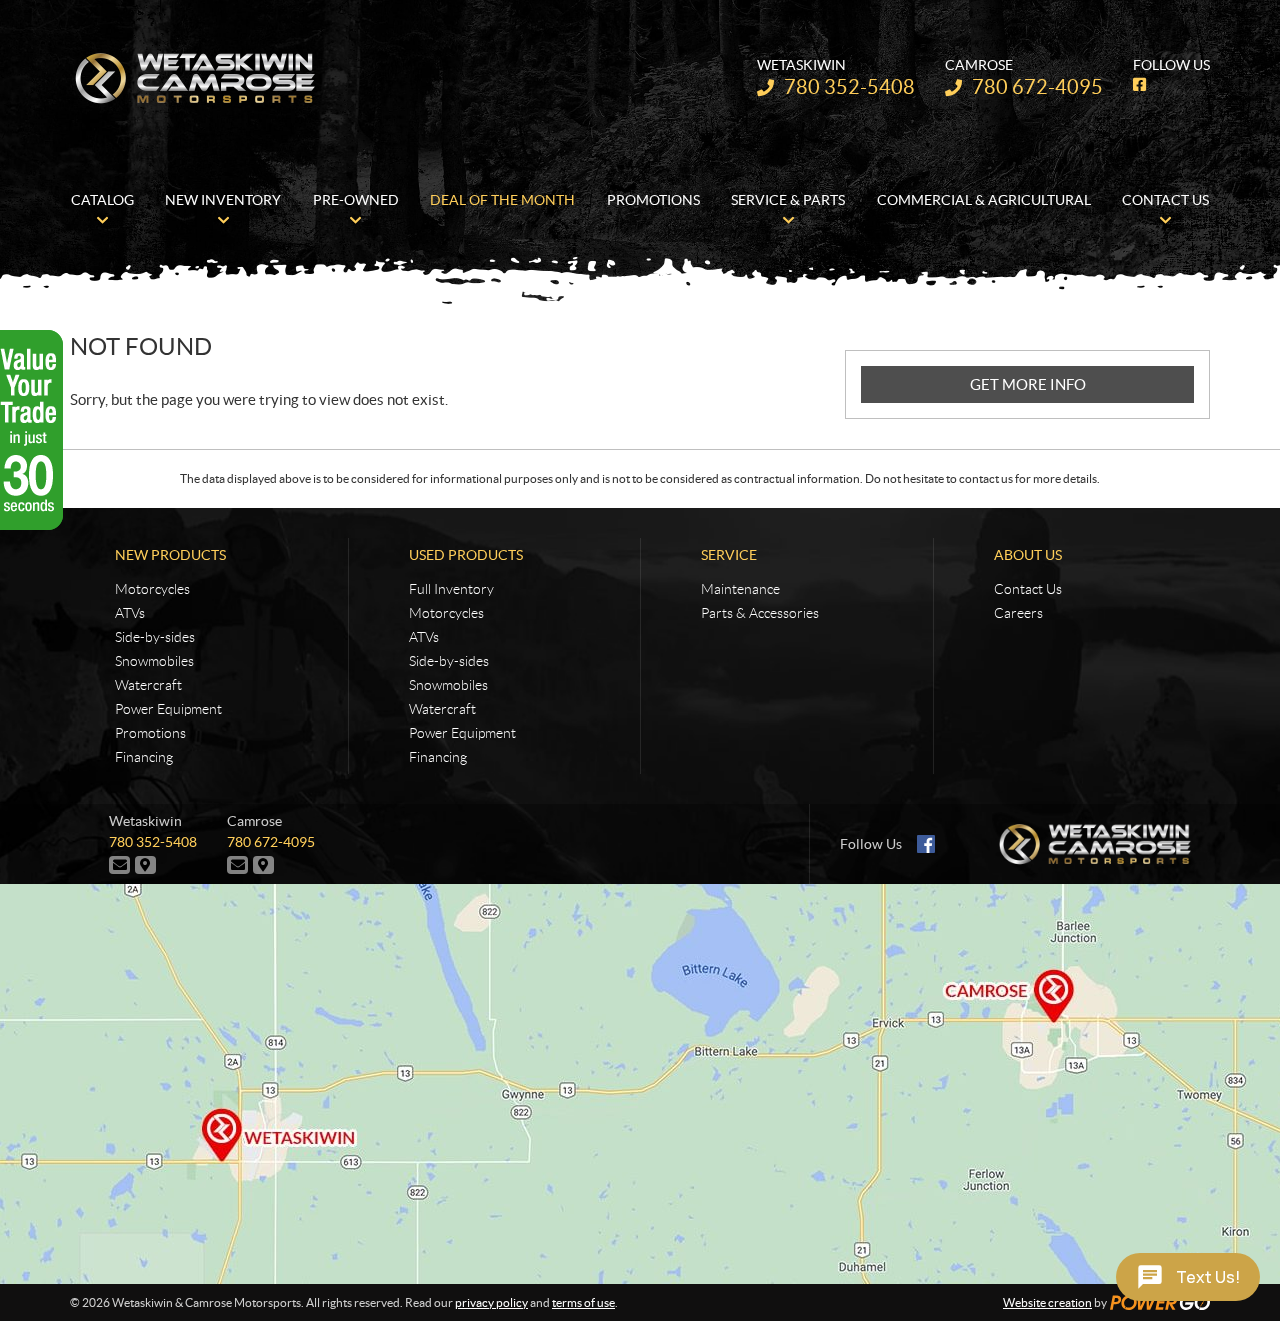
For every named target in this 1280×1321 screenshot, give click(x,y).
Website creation (1047, 1302)
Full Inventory (451, 589)
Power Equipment (168, 709)
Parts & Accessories (760, 613)
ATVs (130, 613)
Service (729, 555)
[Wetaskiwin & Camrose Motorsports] (195, 78)
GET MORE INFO (1028, 384)
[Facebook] (926, 844)
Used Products (466, 555)
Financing (144, 757)
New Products (170, 555)
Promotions (150, 733)
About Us (1028, 555)
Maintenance (740, 589)
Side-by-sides (155, 637)
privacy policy (491, 1302)
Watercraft (148, 685)
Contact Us (1028, 589)
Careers (1018, 613)
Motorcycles (152, 589)
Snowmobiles (154, 661)
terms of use (583, 1302)
